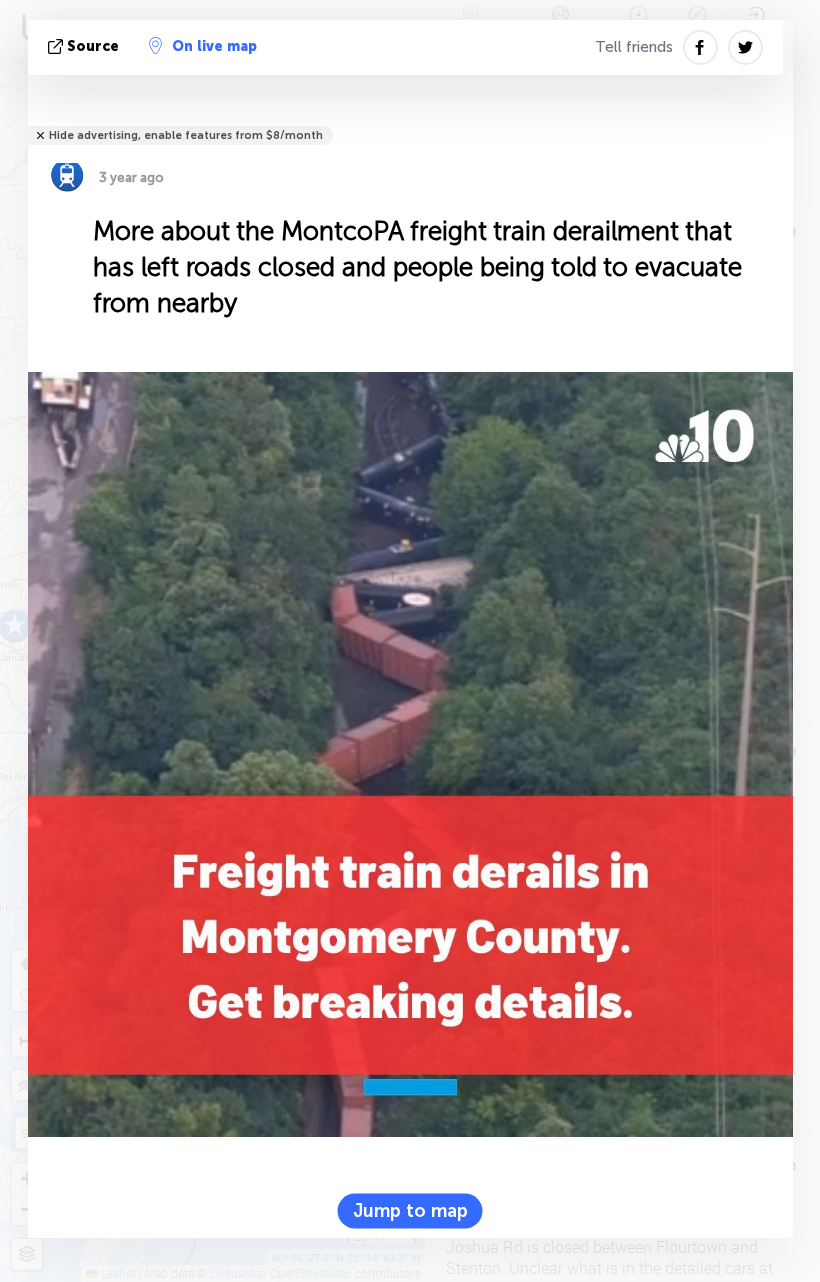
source (93, 46)
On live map (214, 46)
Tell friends (634, 47)
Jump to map (410, 1211)
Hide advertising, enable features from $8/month (186, 135)
